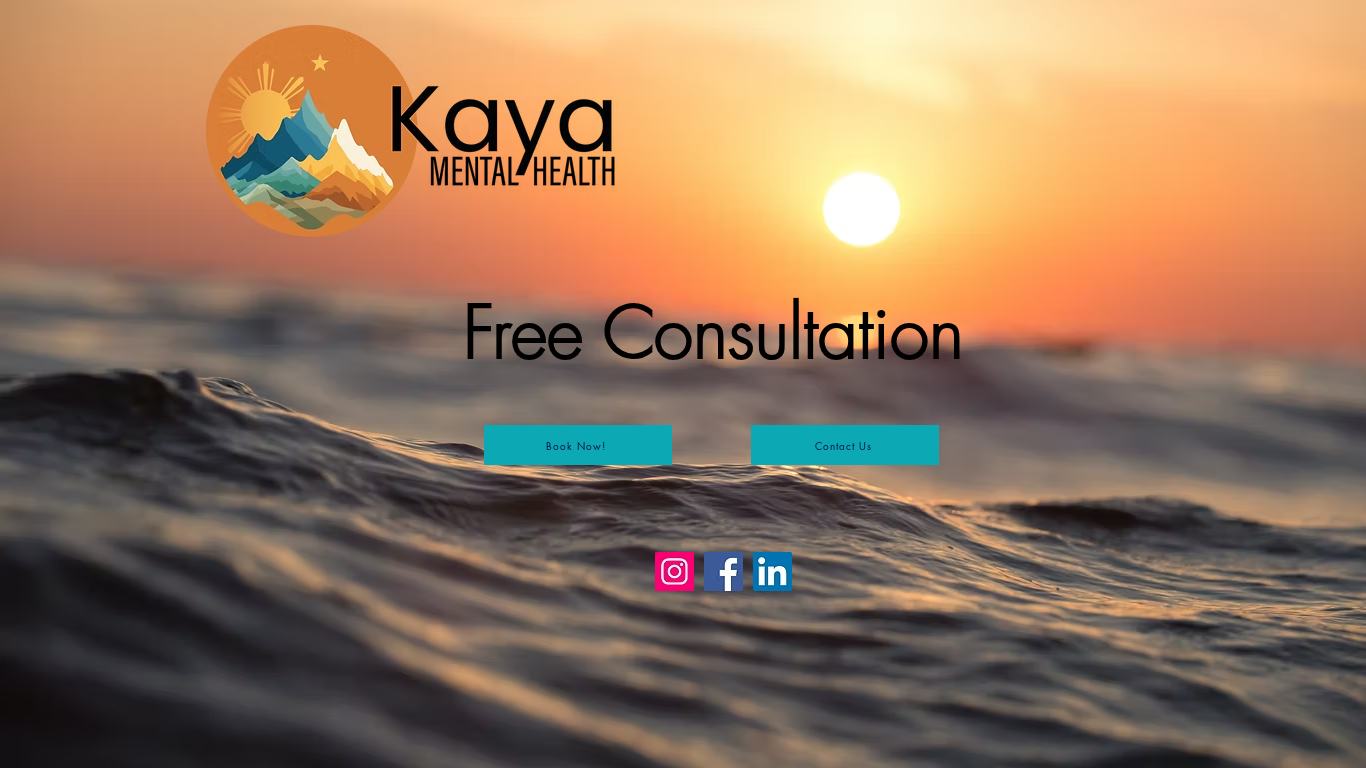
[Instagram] (674, 571)
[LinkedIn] (772, 571)
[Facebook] (723, 571)
